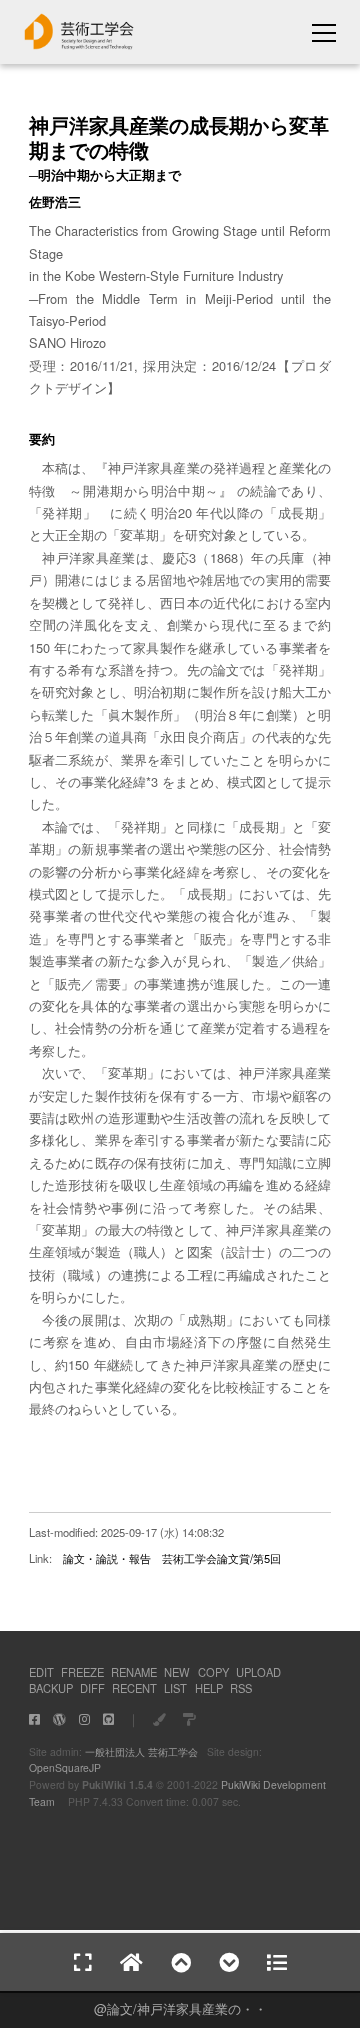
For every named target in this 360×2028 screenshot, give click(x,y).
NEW (177, 1672)
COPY (213, 1672)
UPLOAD (258, 1672)
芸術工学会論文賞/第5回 (221, 1558)
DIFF (92, 1688)
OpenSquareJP (65, 1767)
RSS (241, 1688)
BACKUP (51, 1688)
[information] (79, 43)
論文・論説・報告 (107, 1558)
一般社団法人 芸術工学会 (141, 1751)
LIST (175, 1688)
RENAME (134, 1672)
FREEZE (82, 1672)
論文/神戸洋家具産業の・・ (187, 2008)
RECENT (134, 1688)
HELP (209, 1688)
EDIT (41, 1672)
